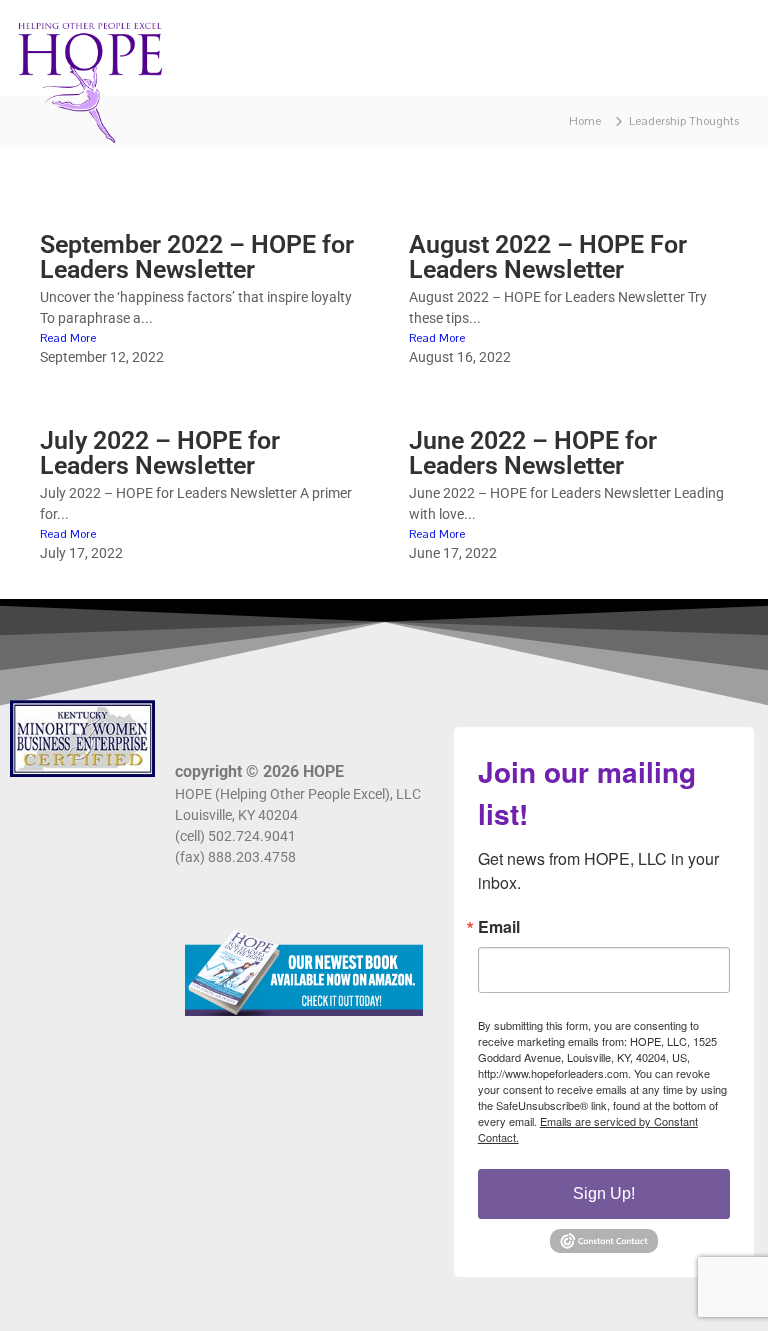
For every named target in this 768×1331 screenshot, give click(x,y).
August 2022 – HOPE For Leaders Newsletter (548, 257)
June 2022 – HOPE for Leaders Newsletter (533, 453)
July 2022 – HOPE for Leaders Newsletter (160, 453)
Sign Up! (604, 1193)
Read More (68, 338)
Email (499, 927)
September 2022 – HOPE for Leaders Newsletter (197, 257)
